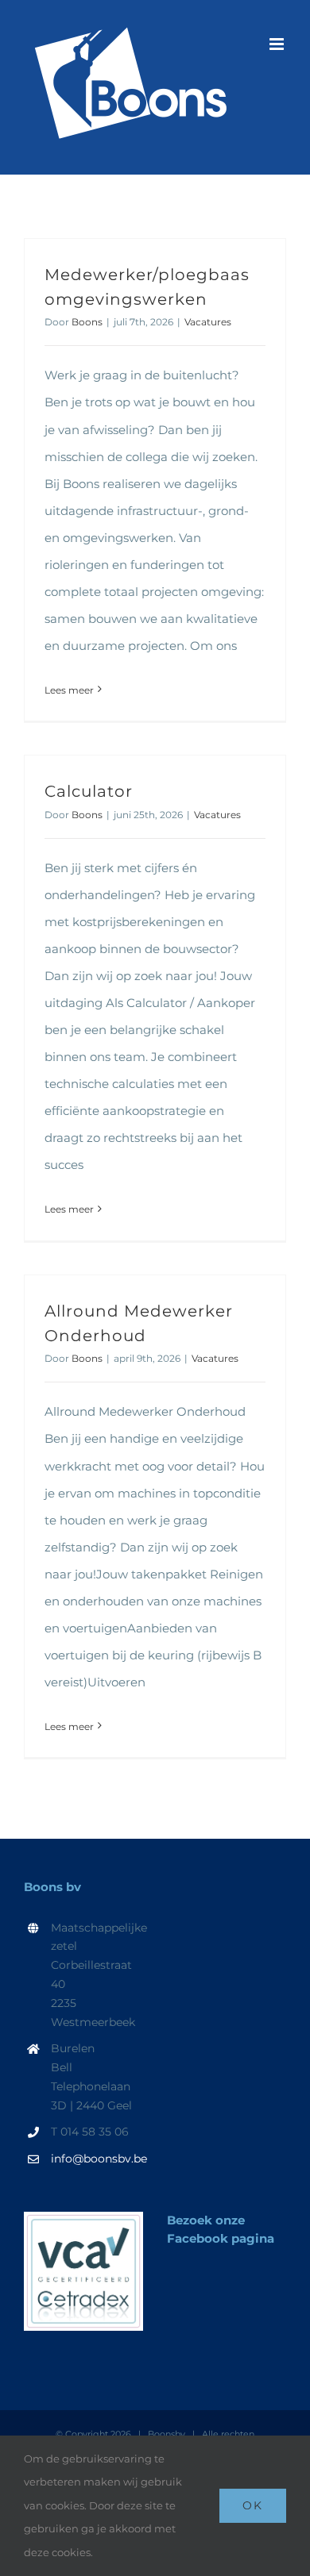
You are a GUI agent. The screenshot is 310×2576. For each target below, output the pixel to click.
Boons (87, 322)
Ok (253, 2505)
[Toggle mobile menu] (278, 44)
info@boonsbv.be (97, 2159)
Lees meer (69, 690)
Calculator (89, 791)
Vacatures (208, 322)
